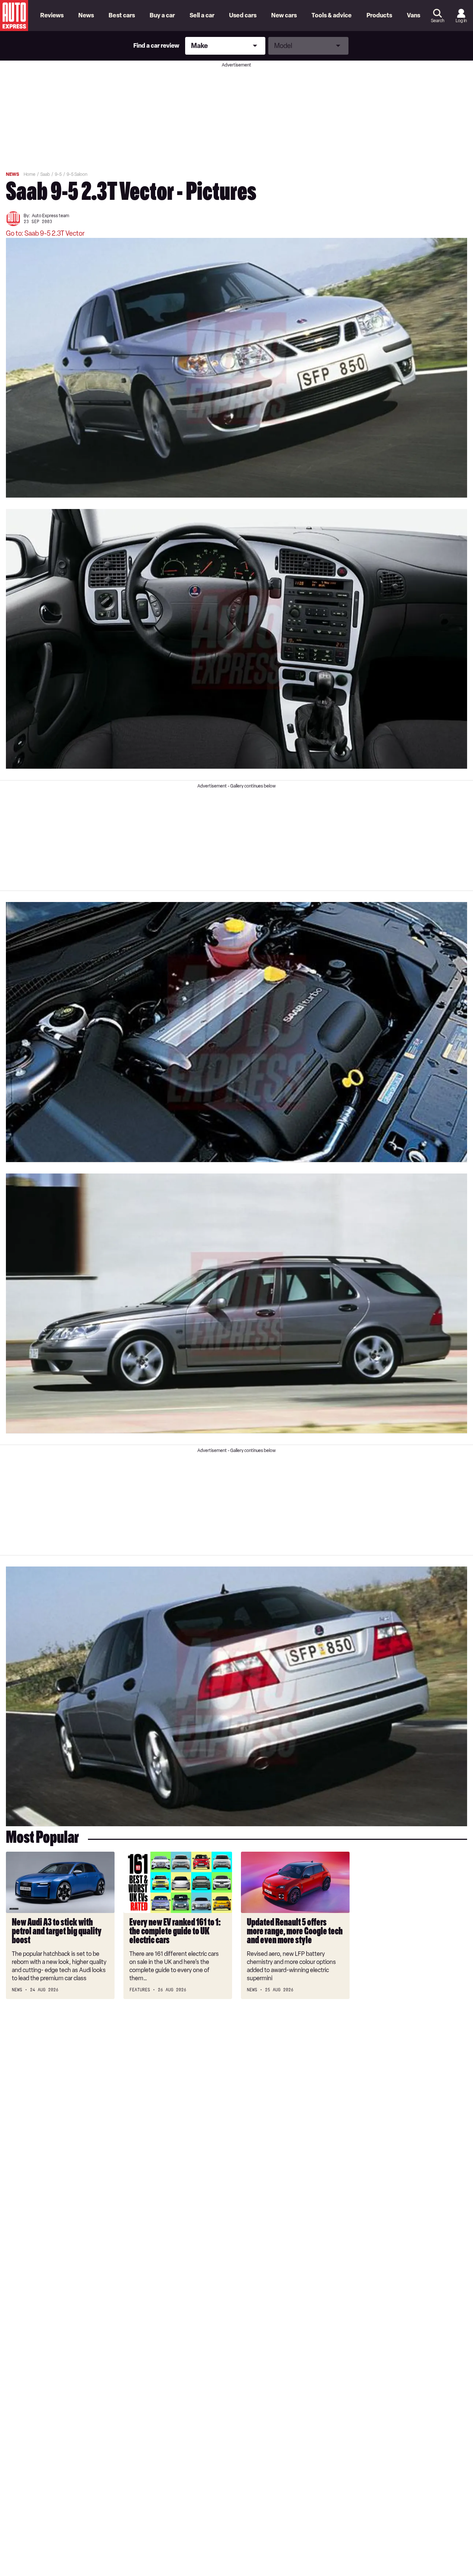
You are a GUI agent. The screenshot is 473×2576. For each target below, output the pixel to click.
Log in (461, 21)
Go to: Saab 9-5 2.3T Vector (45, 233)
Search (438, 21)
